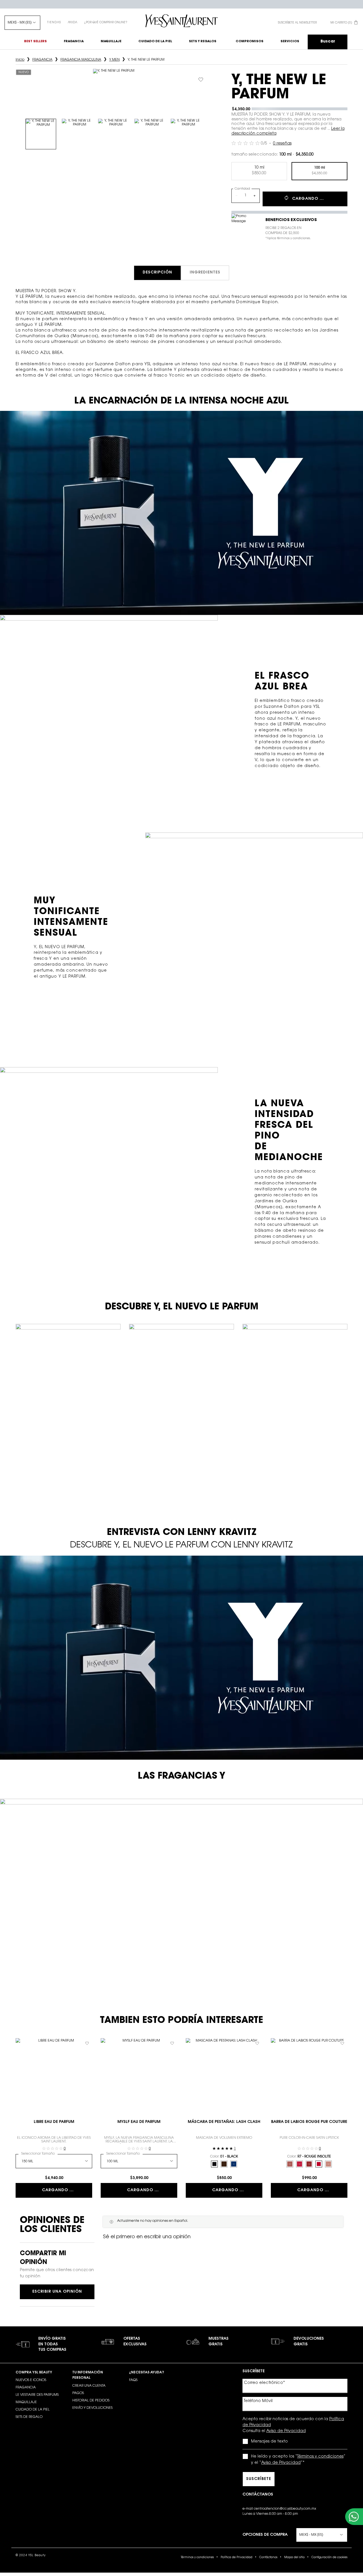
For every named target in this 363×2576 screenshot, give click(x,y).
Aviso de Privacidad (286, 2431)
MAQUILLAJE (26, 2402)
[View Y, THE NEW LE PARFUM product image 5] (186, 134)
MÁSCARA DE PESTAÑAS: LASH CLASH (224, 2122)
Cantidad (242, 189)
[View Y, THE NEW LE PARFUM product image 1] (41, 134)
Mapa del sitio (294, 2558)
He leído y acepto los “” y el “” (298, 2460)
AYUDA (72, 23)
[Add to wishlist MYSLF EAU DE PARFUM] (172, 2043)
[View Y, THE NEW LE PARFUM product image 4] (150, 134)
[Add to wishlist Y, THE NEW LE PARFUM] (201, 80)
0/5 (264, 144)
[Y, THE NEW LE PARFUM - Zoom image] (114, 90)
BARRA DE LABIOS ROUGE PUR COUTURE (309, 2122)
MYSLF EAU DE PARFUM (139, 2122)
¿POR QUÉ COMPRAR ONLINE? (106, 23)
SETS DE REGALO (29, 2417)
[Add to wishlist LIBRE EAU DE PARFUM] (87, 2043)
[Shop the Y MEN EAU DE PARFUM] (120, 1878)
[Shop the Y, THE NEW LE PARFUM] (283, 1872)
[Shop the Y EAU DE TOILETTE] (58, 1878)
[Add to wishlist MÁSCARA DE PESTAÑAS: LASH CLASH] (257, 2043)
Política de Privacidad (237, 2558)
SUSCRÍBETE (259, 2479)
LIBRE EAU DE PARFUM (54, 2122)
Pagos (78, 2393)
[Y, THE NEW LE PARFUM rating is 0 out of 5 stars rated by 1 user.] (246, 143)
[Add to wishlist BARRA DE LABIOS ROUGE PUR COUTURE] (342, 2043)
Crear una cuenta (89, 2386)
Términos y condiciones (320, 2457)
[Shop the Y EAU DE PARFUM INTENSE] (218, 1878)
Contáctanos (268, 2558)
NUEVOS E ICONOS (31, 2380)
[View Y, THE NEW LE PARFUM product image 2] (77, 134)
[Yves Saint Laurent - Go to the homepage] (181, 21)
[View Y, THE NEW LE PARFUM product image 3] (113, 134)
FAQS (133, 2380)
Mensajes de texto (269, 2442)
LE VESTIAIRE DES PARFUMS (37, 2395)
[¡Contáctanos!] (354, 2517)
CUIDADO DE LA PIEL (33, 2410)
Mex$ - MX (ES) (20, 23)
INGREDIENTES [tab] (205, 273)
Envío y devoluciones (92, 2408)
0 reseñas (282, 144)
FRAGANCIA (26, 2388)
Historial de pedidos (91, 2401)
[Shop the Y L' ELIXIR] (163, 1898)
